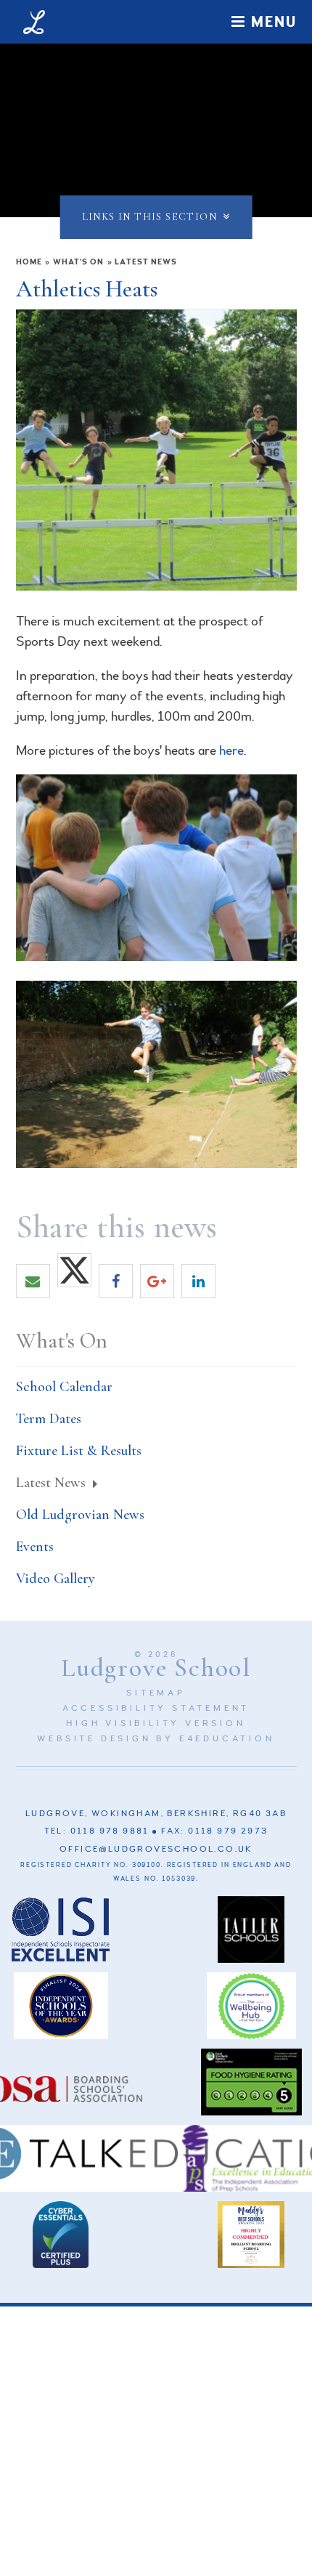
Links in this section (149, 217)
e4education (227, 1739)
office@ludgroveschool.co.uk (156, 1849)
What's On (79, 262)
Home (29, 262)
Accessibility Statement (156, 1708)
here (231, 750)
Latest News (146, 262)
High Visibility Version (156, 1724)
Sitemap (156, 1693)
